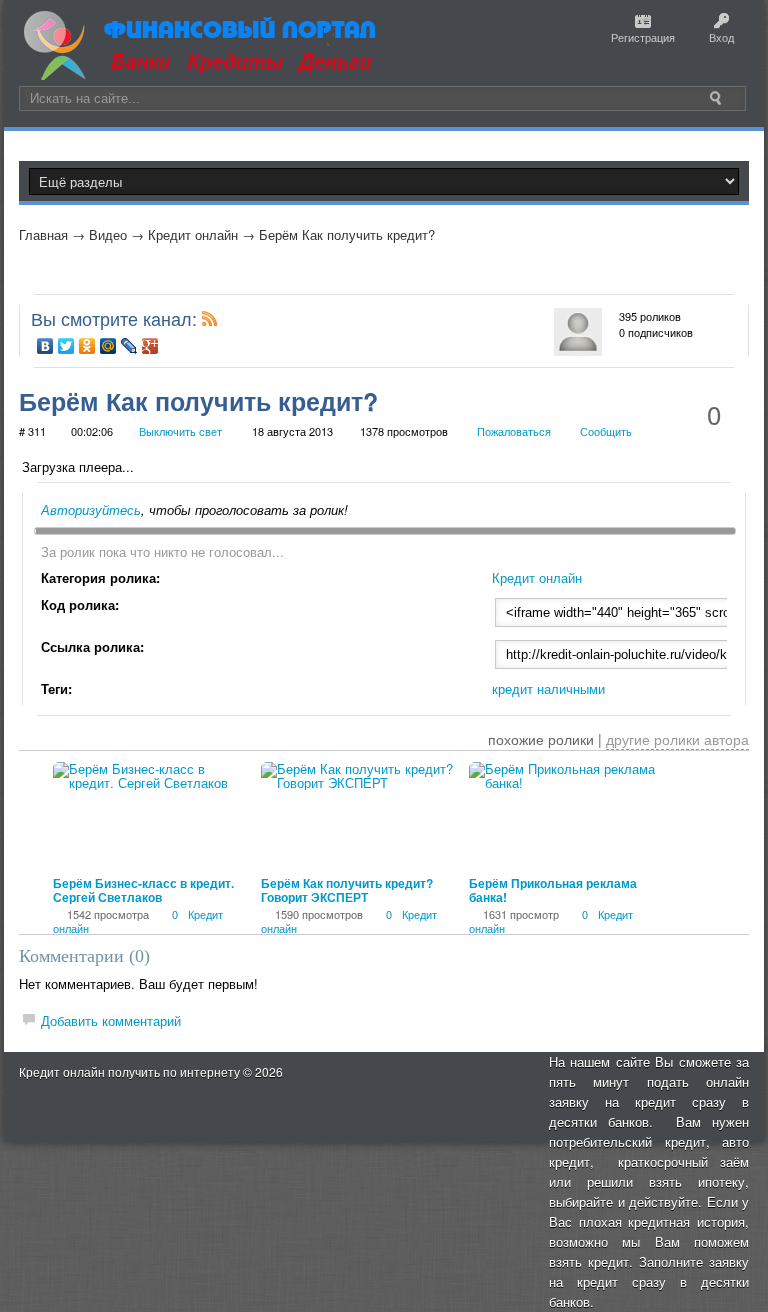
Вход (721, 37)
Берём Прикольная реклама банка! (553, 890)
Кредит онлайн (193, 234)
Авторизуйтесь (91, 509)
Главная (43, 234)
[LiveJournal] (129, 346)
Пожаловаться (514, 431)
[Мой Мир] (108, 346)
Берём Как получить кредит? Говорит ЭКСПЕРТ (347, 890)
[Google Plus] (150, 346)
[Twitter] (66, 346)
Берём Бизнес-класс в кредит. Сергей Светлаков (143, 890)
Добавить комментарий (111, 1020)
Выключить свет (180, 431)
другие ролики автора (677, 739)
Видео (108, 234)
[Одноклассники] (87, 346)
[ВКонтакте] (45, 346)
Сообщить (606, 431)
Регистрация (643, 37)
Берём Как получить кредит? (347, 234)
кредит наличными (548, 688)
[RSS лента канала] (210, 322)
